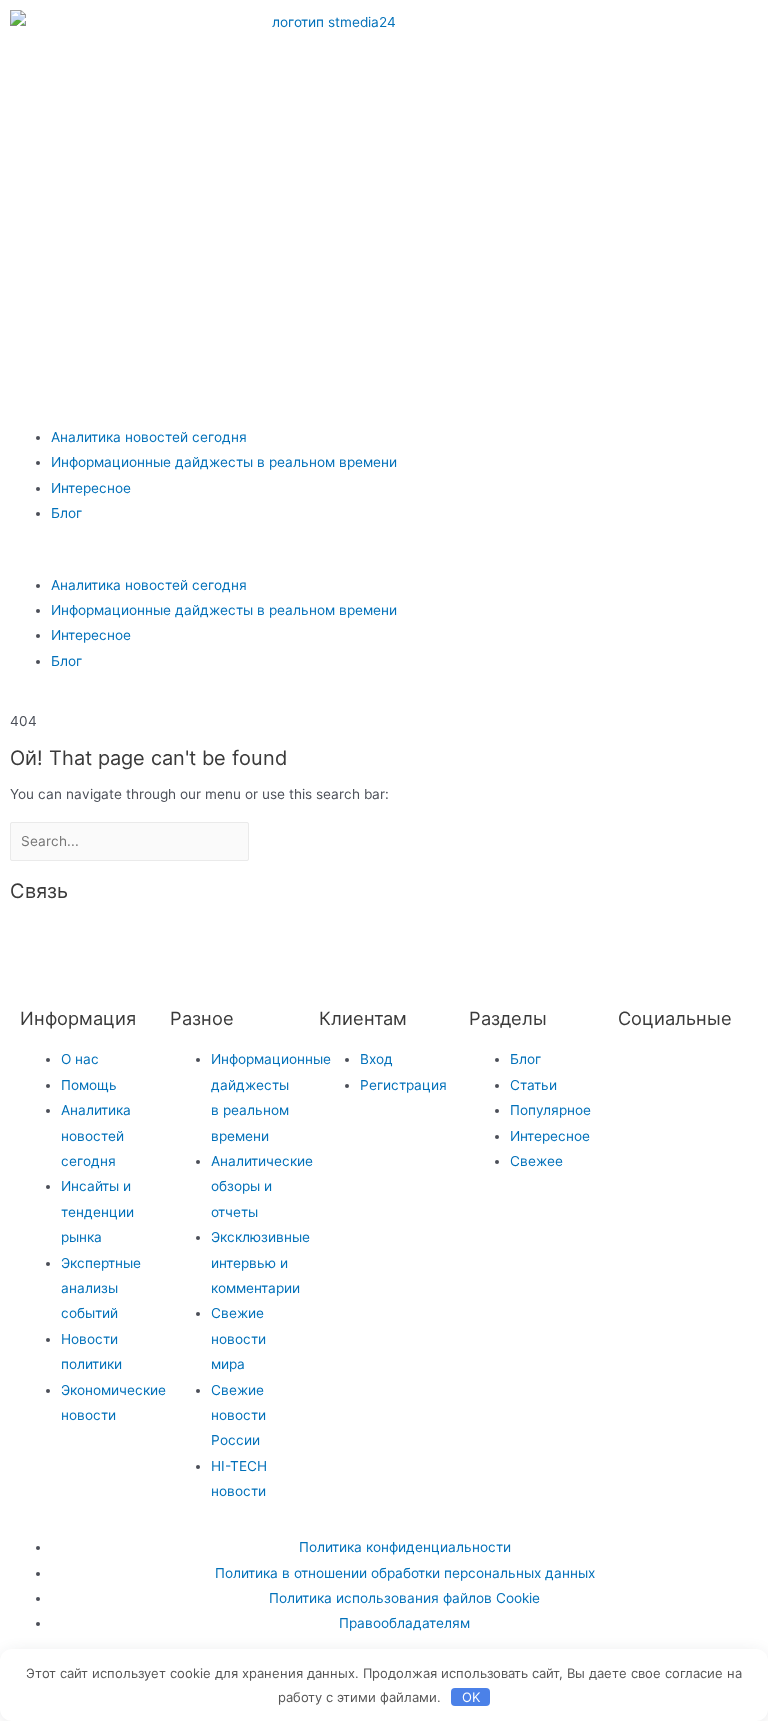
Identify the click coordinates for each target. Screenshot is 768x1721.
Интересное (91, 488)
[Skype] (413, 946)
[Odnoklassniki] (655, 35)
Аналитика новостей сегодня (149, 437)
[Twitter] (643, 1072)
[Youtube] (547, 93)
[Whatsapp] (709, 35)
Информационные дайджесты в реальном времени (224, 462)
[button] (384, 559)
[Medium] (305, 946)
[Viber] (467, 946)
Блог (66, 513)
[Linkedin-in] (359, 946)
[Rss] (521, 946)
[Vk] (601, 35)
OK (471, 1697)
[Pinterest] (601, 93)
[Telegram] (547, 35)
